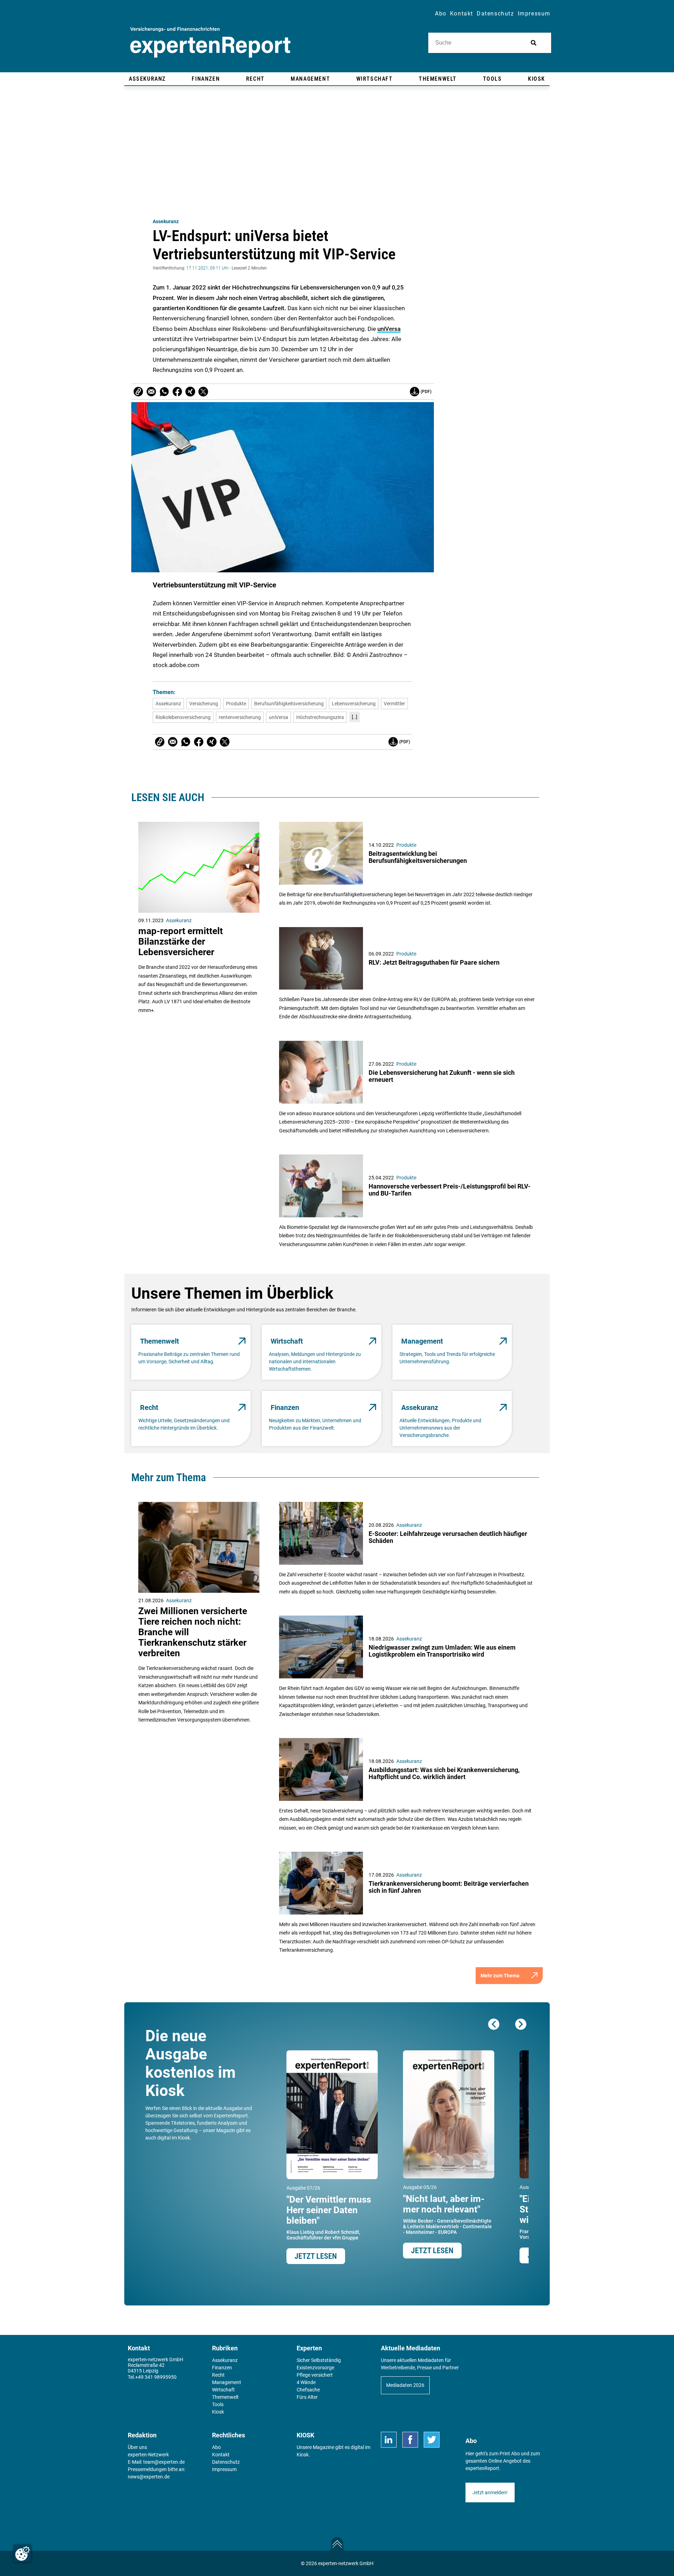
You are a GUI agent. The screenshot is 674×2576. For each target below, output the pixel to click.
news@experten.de (149, 2477)
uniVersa (389, 329)
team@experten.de (164, 2462)
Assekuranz (166, 221)
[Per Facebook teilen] (177, 392)
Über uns (137, 2447)
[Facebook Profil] (410, 2440)
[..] (355, 717)
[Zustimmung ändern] (22, 2554)
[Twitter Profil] (432, 2440)
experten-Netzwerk (148, 2455)
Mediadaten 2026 (405, 2385)
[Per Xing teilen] (190, 392)
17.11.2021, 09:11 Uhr (207, 268)
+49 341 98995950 (156, 2377)
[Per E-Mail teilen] (138, 392)
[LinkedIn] (389, 2440)
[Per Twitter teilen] (203, 392)
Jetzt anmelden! (490, 2492)
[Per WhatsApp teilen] (164, 392)
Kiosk (303, 2455)
